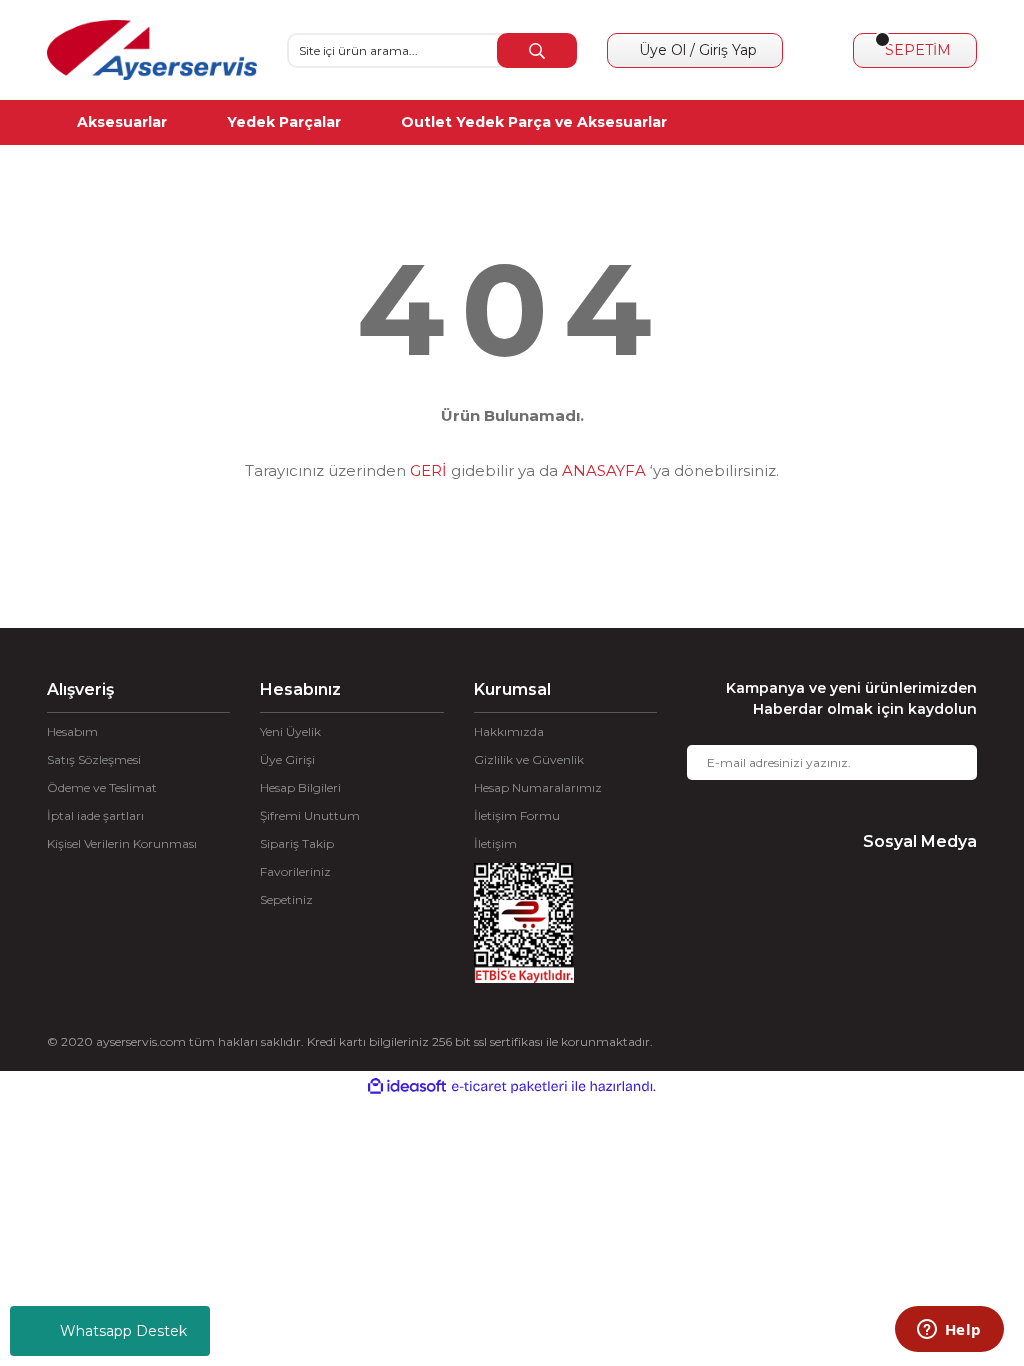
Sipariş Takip (297, 843)
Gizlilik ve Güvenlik (529, 759)
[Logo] (152, 50)
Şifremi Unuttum (310, 815)
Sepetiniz (286, 899)
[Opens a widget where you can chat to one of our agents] (949, 1331)
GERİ (428, 470)
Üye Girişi (287, 759)
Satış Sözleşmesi (94, 759)
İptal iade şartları (95, 815)
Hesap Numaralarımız (538, 787)
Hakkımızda (509, 731)
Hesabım (72, 731)
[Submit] (947, 762)
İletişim (495, 843)
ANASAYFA (604, 470)
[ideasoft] (407, 1086)
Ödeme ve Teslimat (102, 787)
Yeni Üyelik (290, 731)
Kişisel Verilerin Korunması (122, 843)
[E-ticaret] (509, 1086)
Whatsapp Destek (123, 1331)
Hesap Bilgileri (300, 787)
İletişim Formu (517, 815)
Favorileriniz (295, 871)
